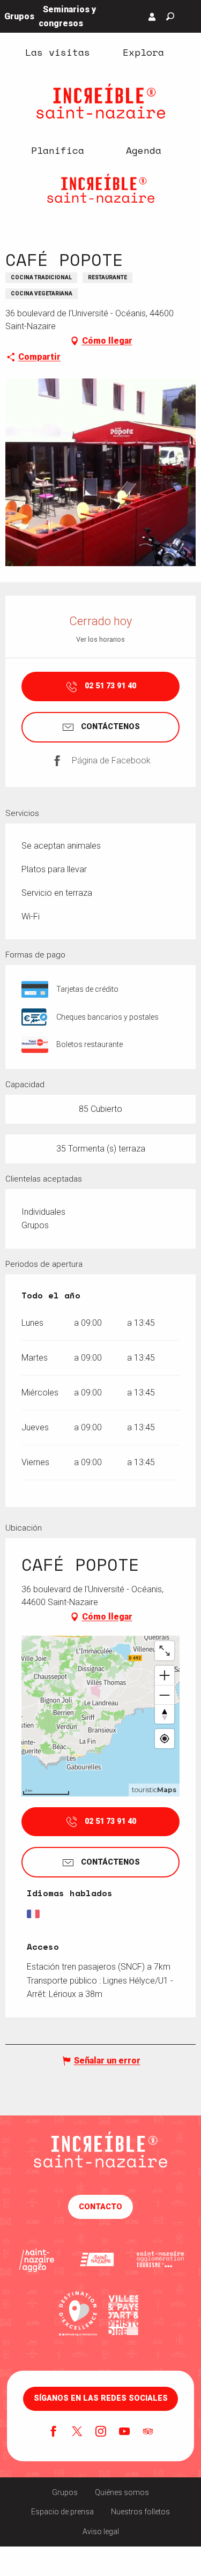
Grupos (65, 2492)
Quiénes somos (122, 2492)
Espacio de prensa (62, 2512)
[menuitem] (58, 52)
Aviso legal (101, 2532)
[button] (170, 16)
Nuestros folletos (140, 2512)
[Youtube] (124, 2432)
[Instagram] (101, 2432)
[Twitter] (77, 2432)
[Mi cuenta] (152, 17)
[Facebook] (54, 2432)
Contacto (100, 2207)
